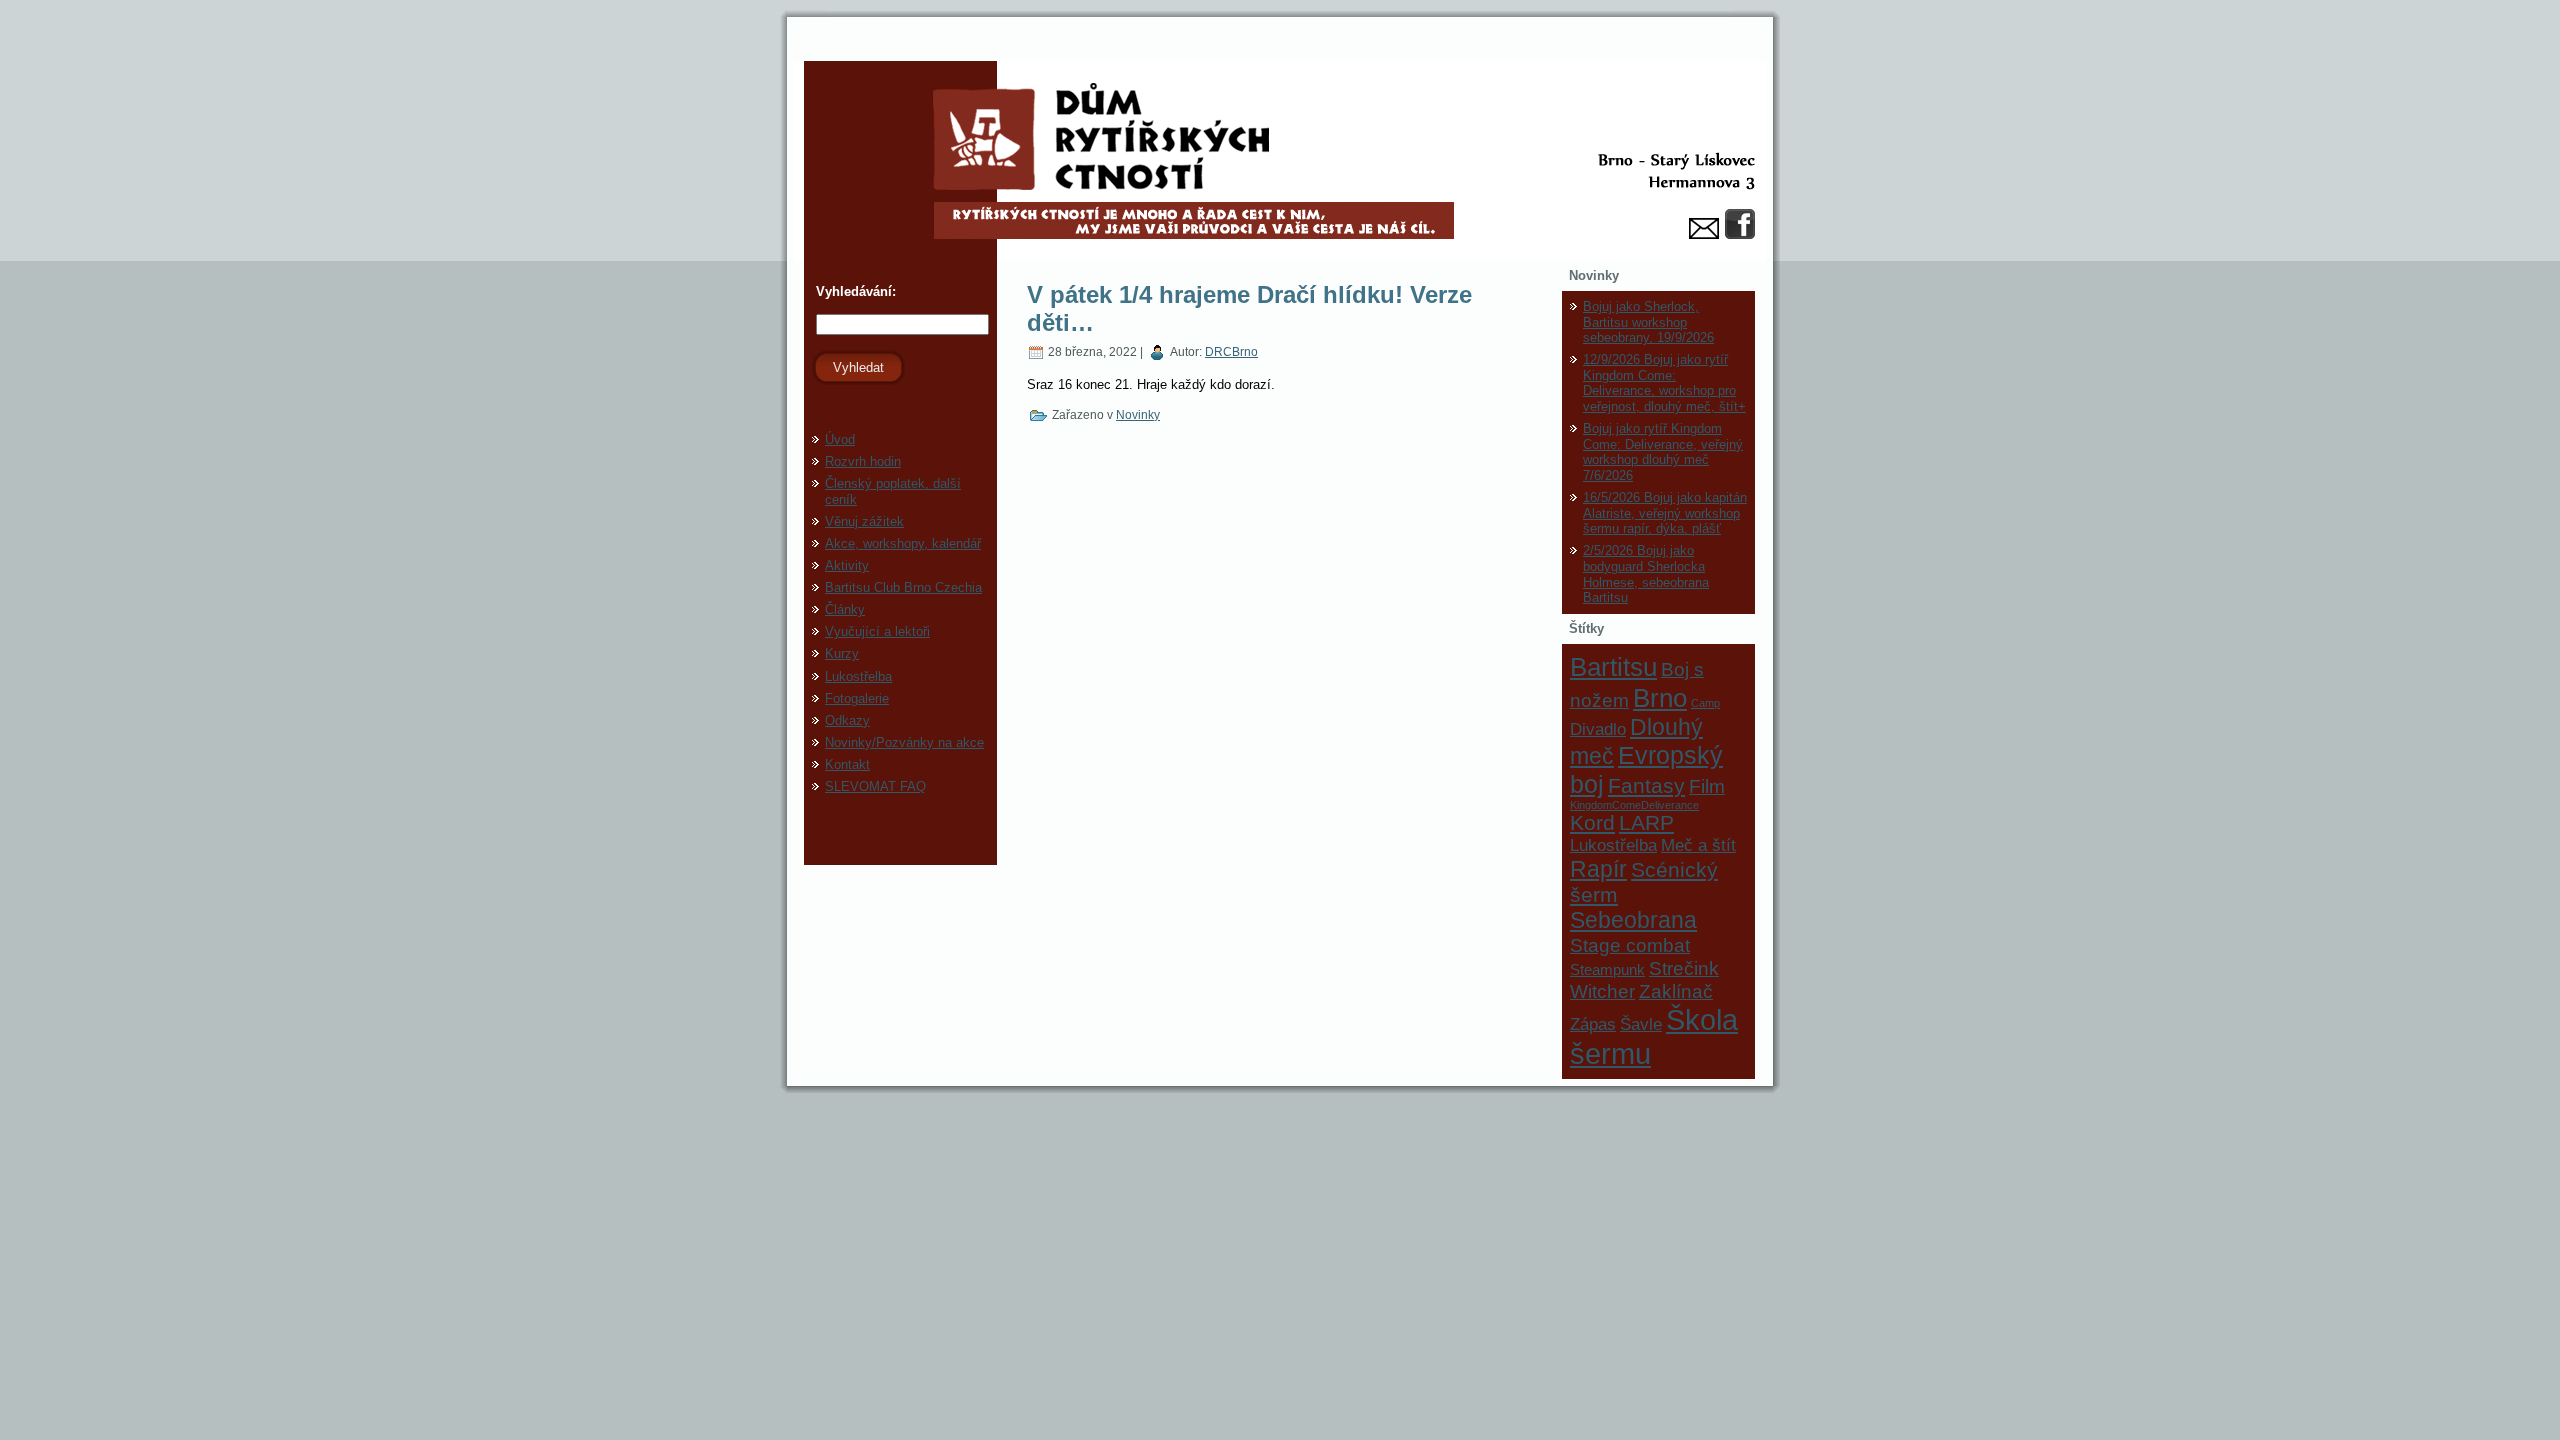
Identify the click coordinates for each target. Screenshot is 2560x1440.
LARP (1646, 822)
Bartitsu (1613, 667)
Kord (1592, 822)
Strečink (1684, 968)
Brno (1660, 698)
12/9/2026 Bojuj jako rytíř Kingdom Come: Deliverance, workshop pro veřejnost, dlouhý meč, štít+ (1664, 383)
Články (845, 609)
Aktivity (847, 565)
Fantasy (1646, 785)
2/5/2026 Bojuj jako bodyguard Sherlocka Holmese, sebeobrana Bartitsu (1646, 574)
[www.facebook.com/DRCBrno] (1740, 224)
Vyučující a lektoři (877, 631)
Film (1707, 786)
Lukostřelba (858, 676)
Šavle (1641, 1024)
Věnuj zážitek (864, 521)
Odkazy (847, 720)
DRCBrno (1231, 352)
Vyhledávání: (854, 291)
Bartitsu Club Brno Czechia (903, 587)
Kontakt (847, 764)
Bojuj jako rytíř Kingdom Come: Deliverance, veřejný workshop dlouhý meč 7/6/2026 (1663, 452)
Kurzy (842, 653)
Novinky (1138, 415)
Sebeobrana (1633, 920)
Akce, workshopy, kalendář (903, 543)
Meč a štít (1698, 845)
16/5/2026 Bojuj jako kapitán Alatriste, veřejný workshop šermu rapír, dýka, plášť (1665, 513)
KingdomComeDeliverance (1634, 805)
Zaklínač (1676, 991)
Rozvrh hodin (863, 461)
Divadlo (1598, 729)
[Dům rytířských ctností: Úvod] (1280, 161)
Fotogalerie (857, 698)
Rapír (1598, 869)
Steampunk (1607, 970)
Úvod (840, 439)
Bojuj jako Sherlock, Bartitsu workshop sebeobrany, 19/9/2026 (1648, 322)
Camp (1705, 703)
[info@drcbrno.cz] (1704, 228)
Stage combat (1630, 945)
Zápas (1593, 1024)
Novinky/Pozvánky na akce (904, 742)
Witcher (1602, 991)
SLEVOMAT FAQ (875, 786)
